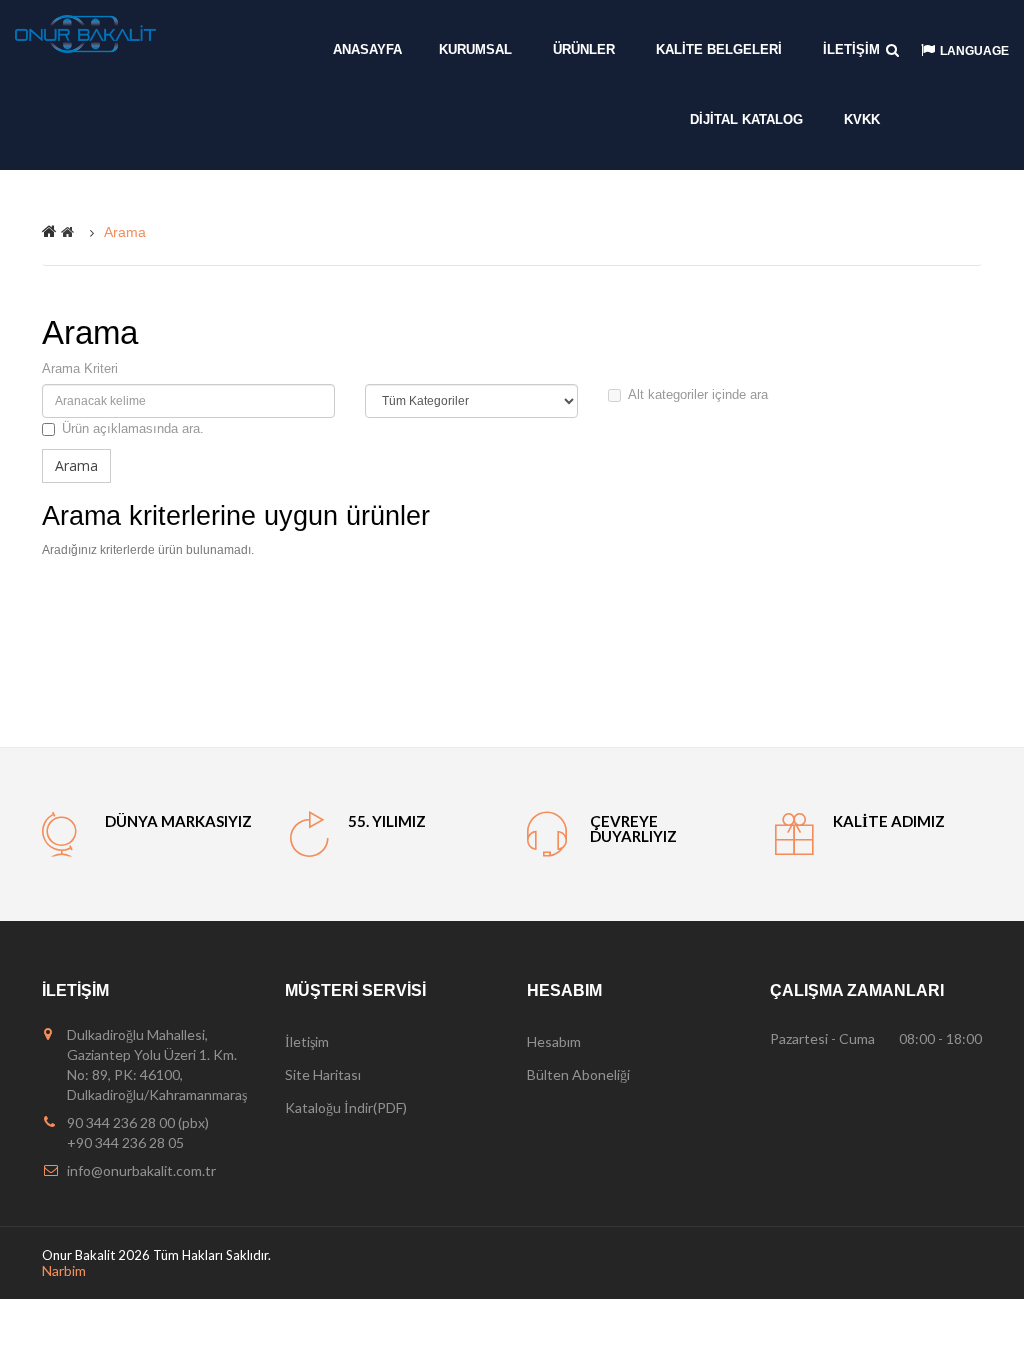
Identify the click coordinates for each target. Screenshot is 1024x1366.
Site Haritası (323, 1074)
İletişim (307, 1041)
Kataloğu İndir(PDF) (346, 1107)
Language (974, 51)
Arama (125, 232)
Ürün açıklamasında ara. (133, 428)
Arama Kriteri (80, 368)
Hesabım (554, 1041)
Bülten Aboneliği (578, 1074)
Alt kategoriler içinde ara (698, 394)
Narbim (64, 1270)
